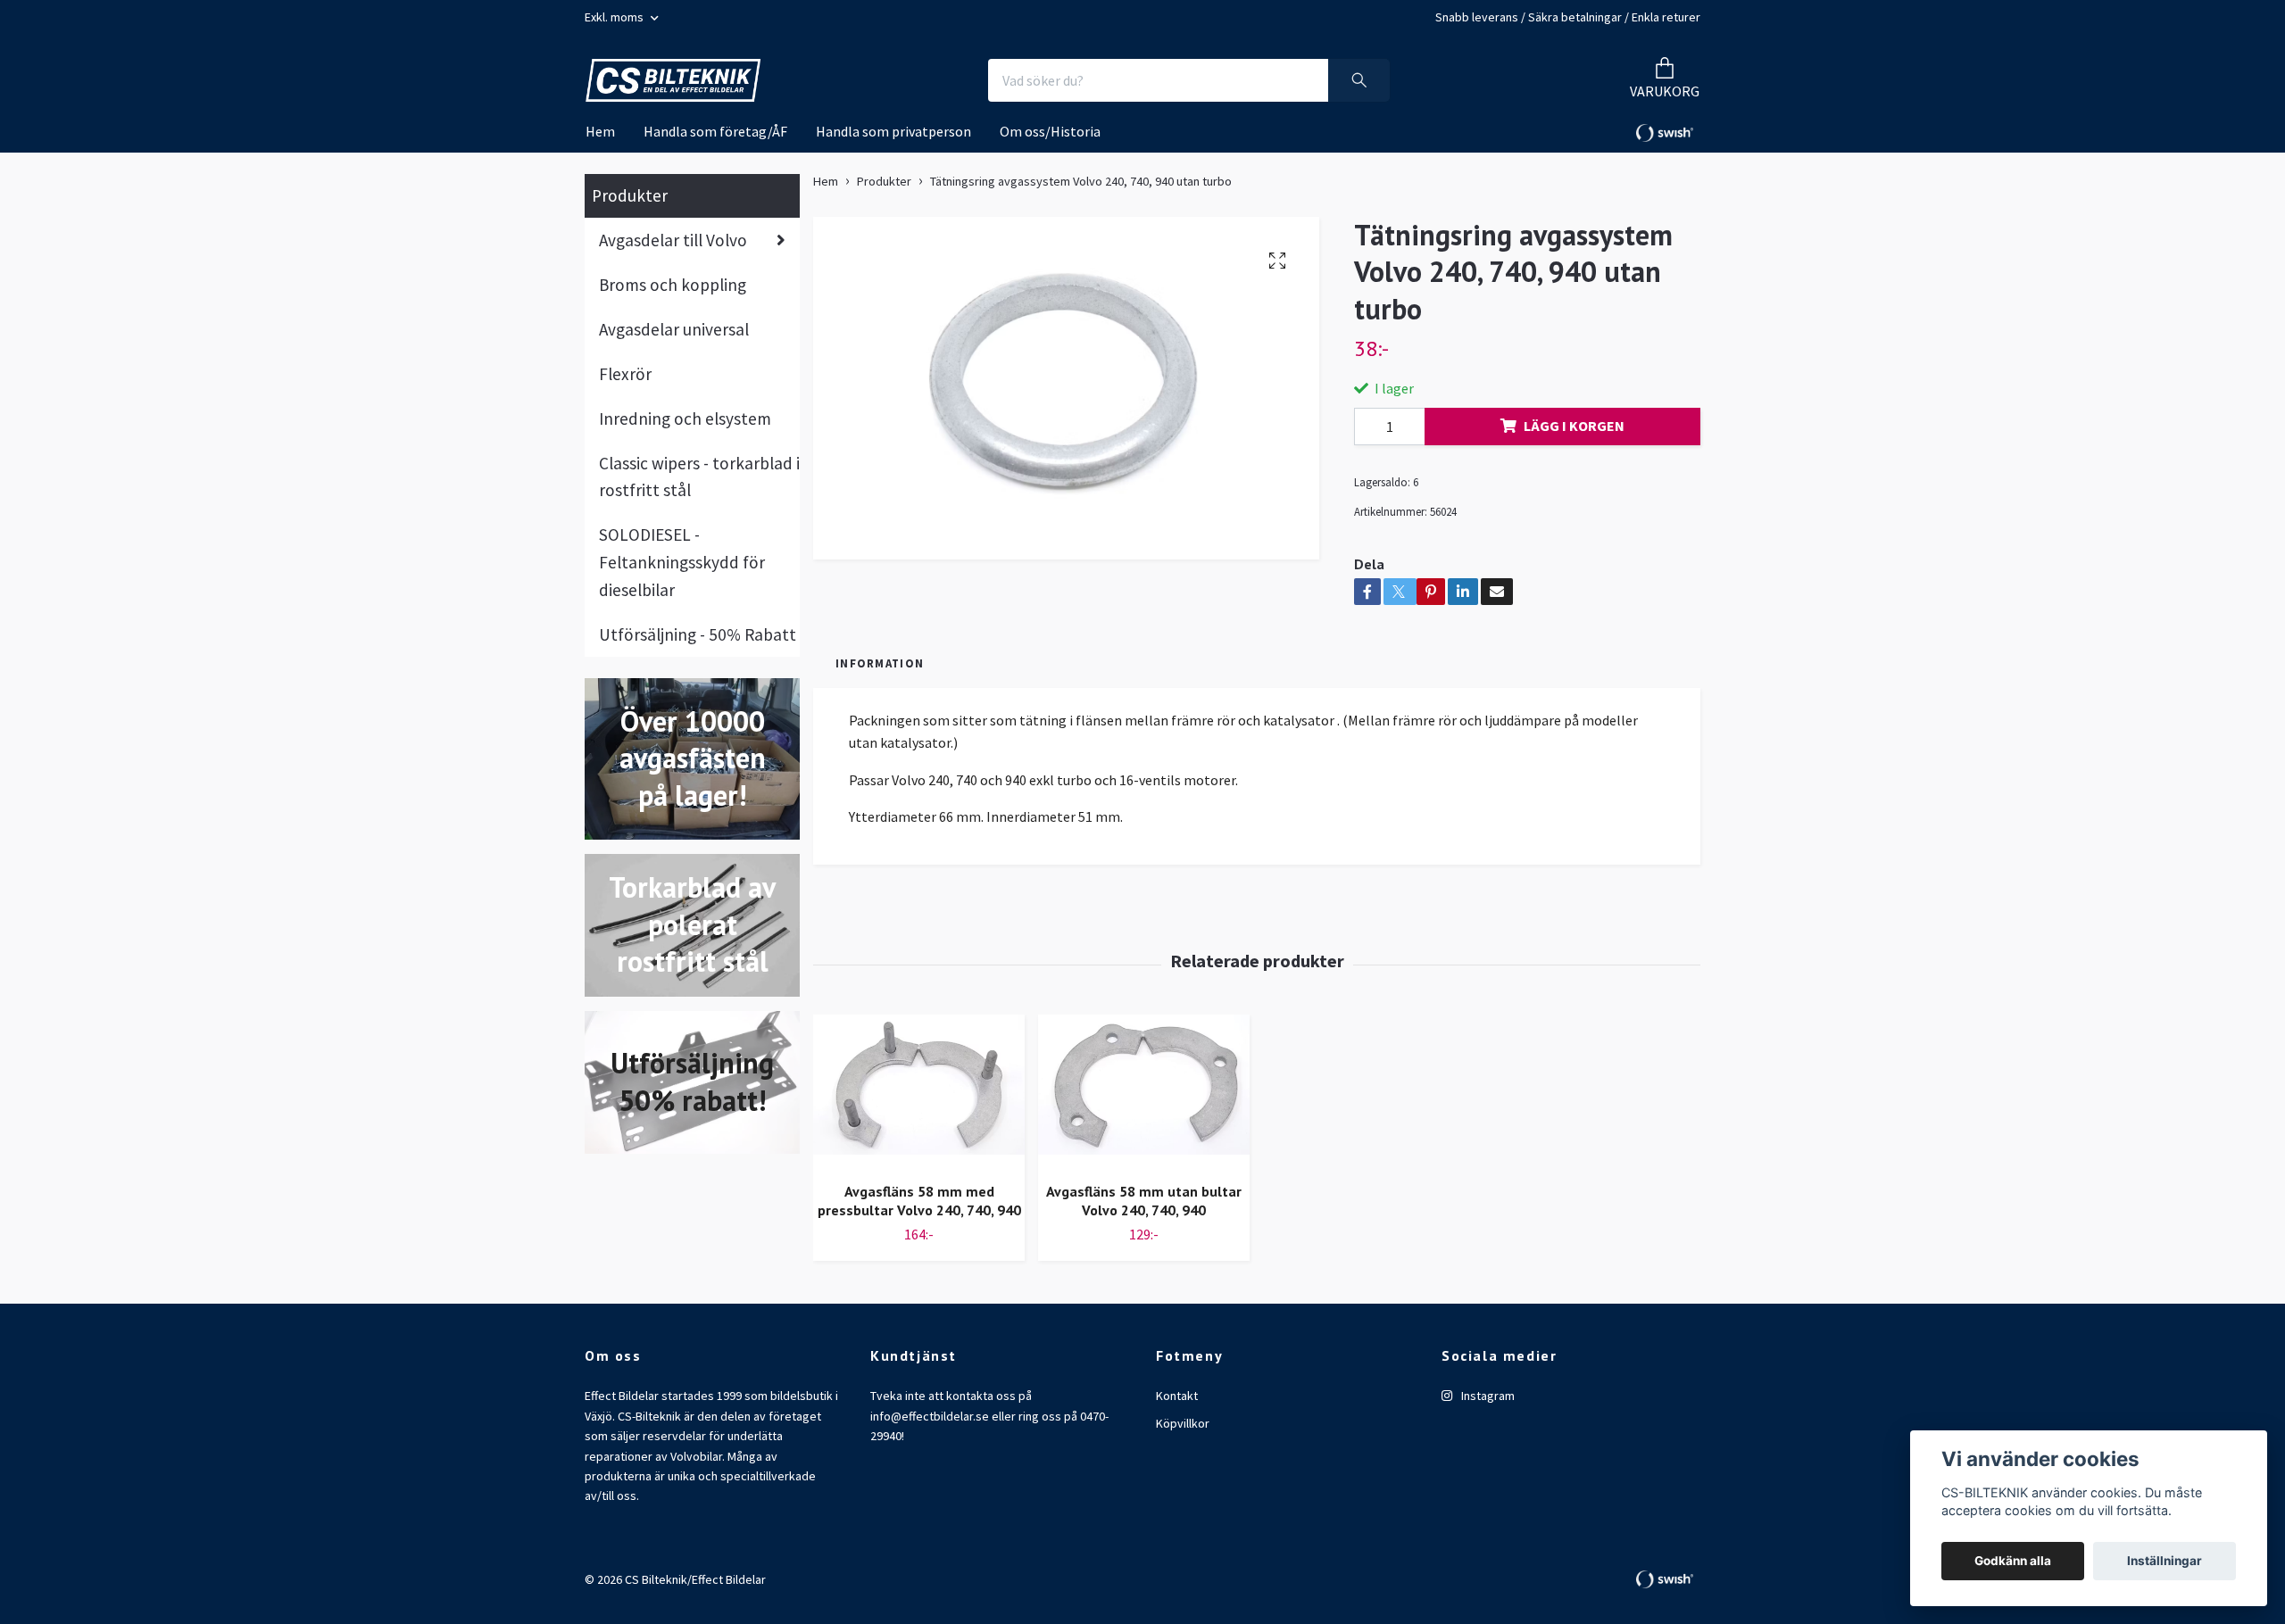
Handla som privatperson (893, 131)
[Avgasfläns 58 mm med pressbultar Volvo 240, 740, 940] (919, 1091)
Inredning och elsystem (685, 418)
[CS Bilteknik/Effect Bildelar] (673, 81)
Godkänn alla (2013, 1561)
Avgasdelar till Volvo (673, 240)
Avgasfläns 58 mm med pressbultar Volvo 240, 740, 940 (919, 1201)
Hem (600, 131)
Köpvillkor (1183, 1423)
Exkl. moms (615, 17)
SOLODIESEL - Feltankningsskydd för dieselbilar (682, 562)
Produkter (630, 195)
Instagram (1487, 1396)
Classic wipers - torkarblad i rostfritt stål (699, 477)
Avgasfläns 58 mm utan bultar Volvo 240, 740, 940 (1144, 1201)
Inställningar (2165, 1561)
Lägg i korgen (1574, 426)
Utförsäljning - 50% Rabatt (698, 634)
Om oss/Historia (1050, 131)
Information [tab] (880, 663)
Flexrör (625, 374)
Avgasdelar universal (674, 329)
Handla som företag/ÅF (715, 131)
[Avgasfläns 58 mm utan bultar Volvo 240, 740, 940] (1144, 1091)
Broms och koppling (673, 285)
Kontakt (1177, 1396)
